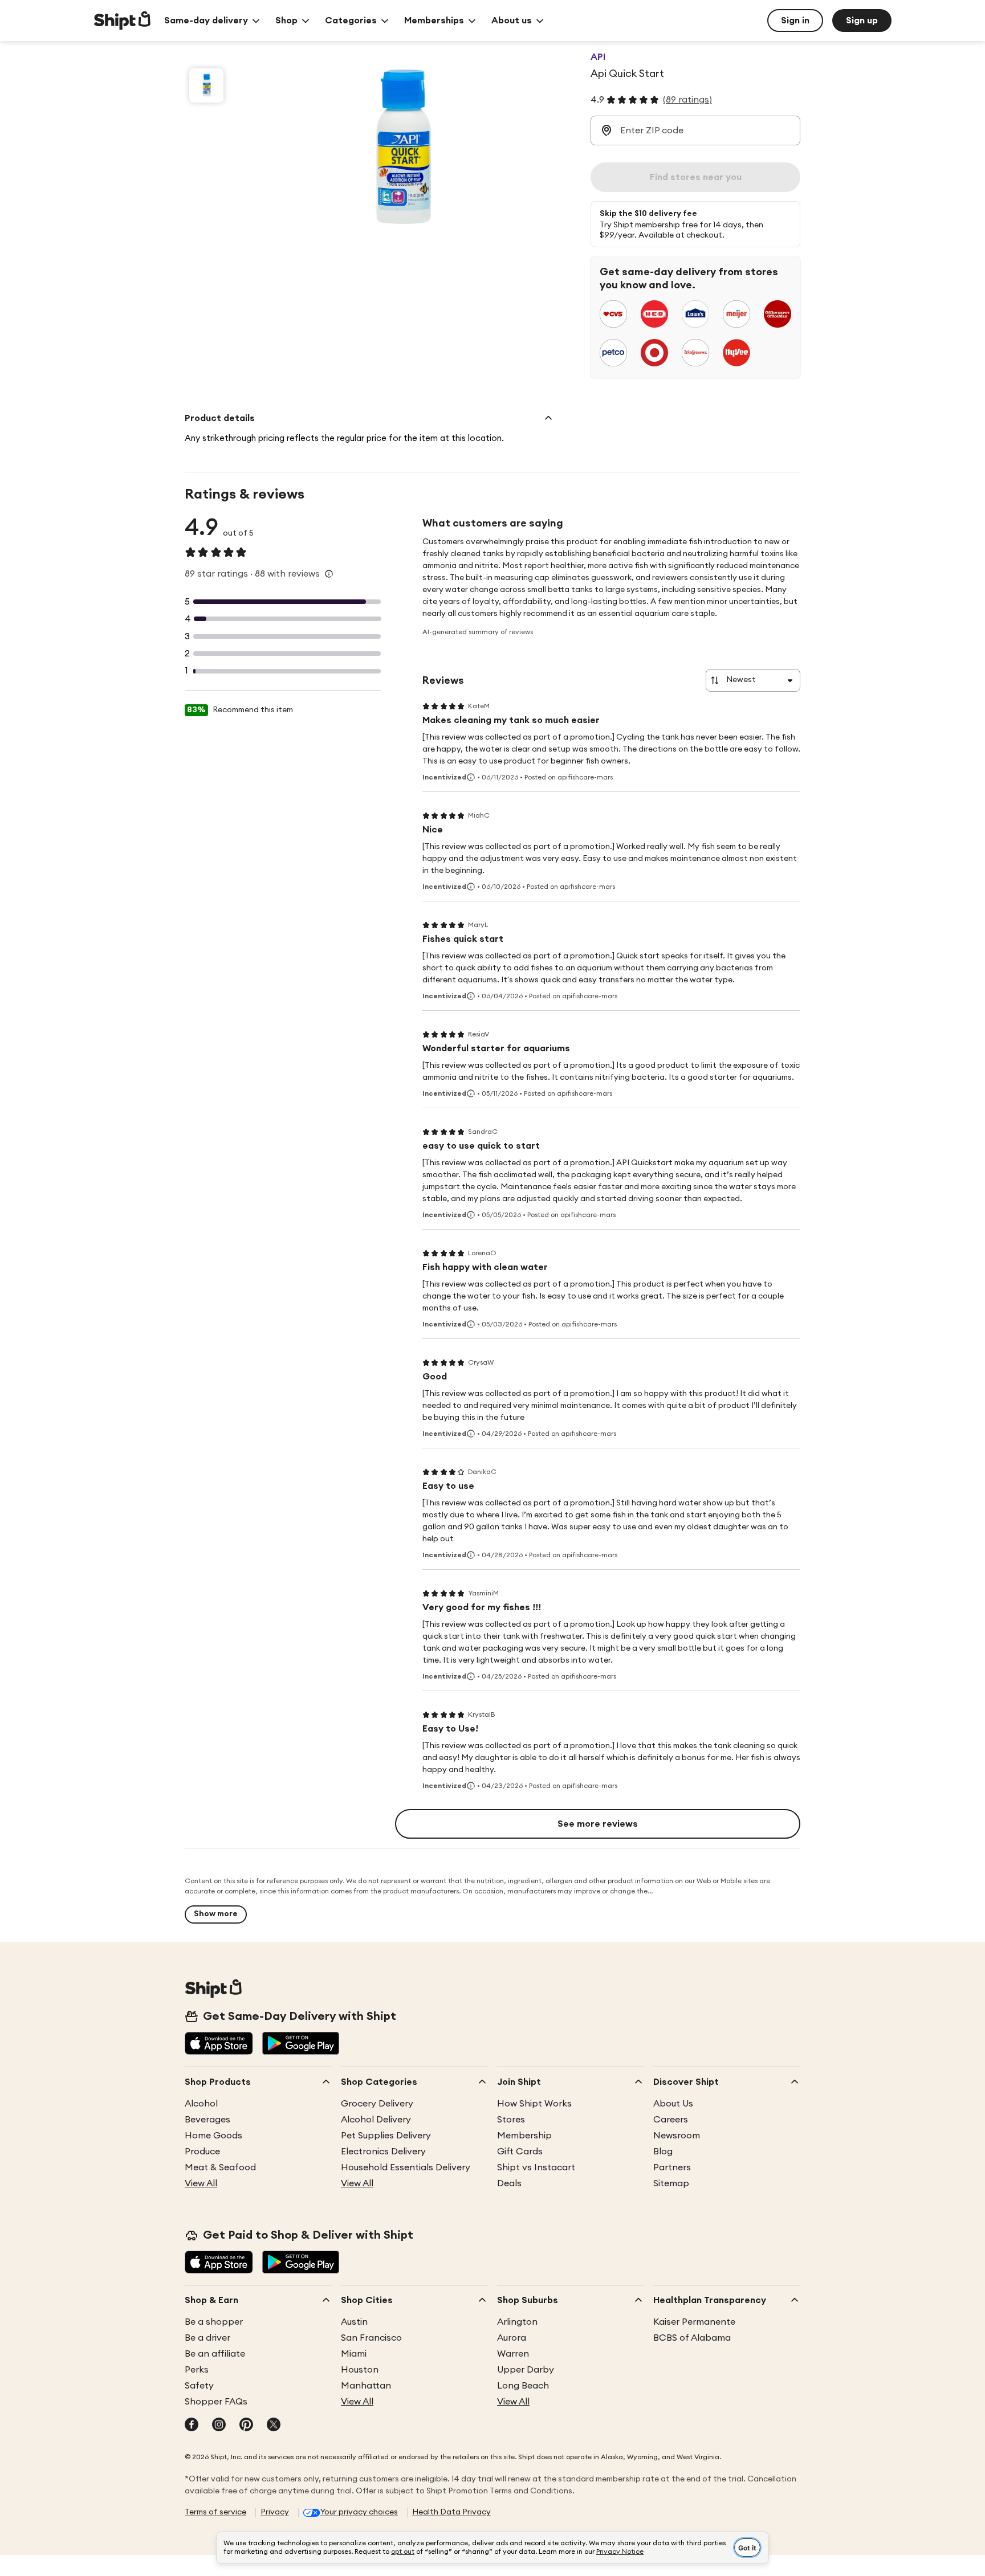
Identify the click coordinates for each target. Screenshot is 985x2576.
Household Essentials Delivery (406, 2167)
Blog (663, 2152)
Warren (513, 2354)
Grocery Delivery (377, 2104)
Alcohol (201, 2104)
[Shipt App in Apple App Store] (219, 2044)
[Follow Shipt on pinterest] (246, 2426)
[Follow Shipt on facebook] (192, 2426)
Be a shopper (214, 2322)
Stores (511, 2120)
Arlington (517, 2322)
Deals (509, 2183)
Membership (524, 2136)
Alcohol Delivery (376, 2120)
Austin (354, 2322)
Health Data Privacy (451, 2512)
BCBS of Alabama (692, 2338)
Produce (202, 2152)
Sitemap (671, 2183)
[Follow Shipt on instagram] (219, 2426)
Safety (199, 2386)
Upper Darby (526, 2370)
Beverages (207, 2120)
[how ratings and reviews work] (329, 574)
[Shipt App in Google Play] (301, 2044)
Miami (354, 2354)
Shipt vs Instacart (536, 2167)
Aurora (512, 2338)
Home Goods (213, 2136)
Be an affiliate (215, 2354)
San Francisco (371, 2338)
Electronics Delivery (383, 2152)
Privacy (275, 2512)
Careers (671, 2120)
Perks (197, 2370)
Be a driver (207, 2338)
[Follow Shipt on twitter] (274, 2426)
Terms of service (215, 2512)
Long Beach (523, 2386)
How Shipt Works (534, 2104)
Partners (672, 2167)
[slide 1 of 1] (206, 85)
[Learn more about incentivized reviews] (471, 777)
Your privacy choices (359, 2512)
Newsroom (677, 2136)
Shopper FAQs (216, 2402)
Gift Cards (520, 2152)
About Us (673, 2104)
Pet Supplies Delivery (386, 2136)
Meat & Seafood (220, 2167)
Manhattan (366, 2386)
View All (201, 2183)
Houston (360, 2370)
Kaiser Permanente (694, 2322)
